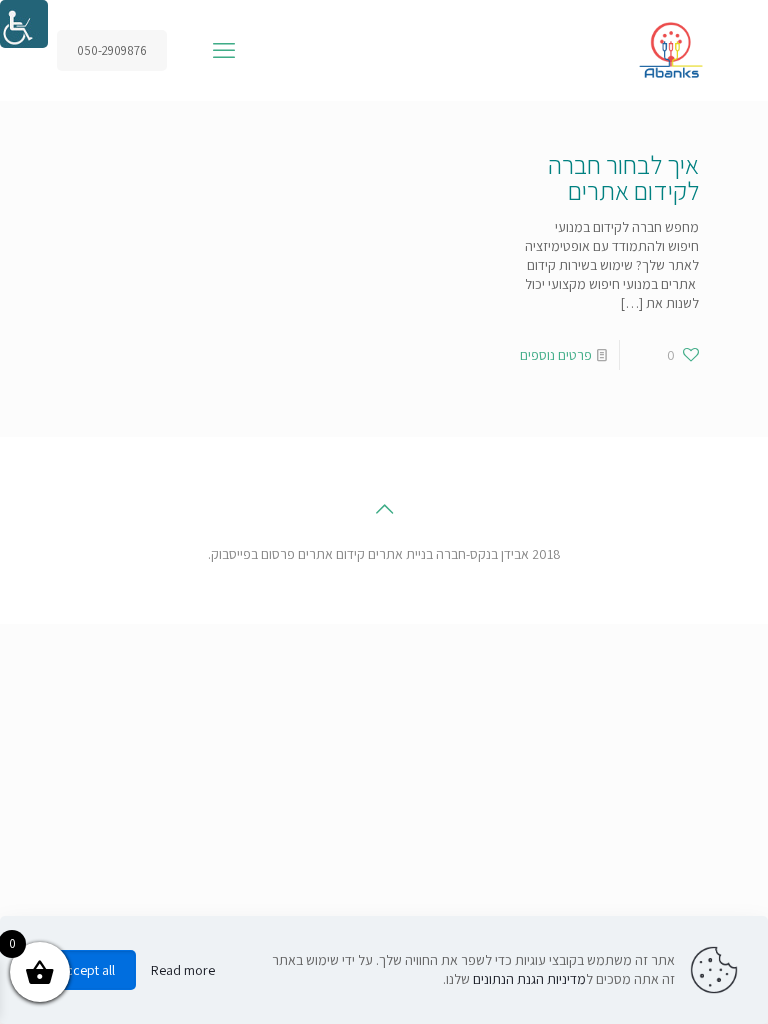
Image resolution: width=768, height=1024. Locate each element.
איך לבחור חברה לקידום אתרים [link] (623, 177)
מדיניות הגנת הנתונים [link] (529, 979)
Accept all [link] (86, 970)
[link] (24, 24)
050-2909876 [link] (112, 50)
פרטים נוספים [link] (556, 355)
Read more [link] (183, 970)
